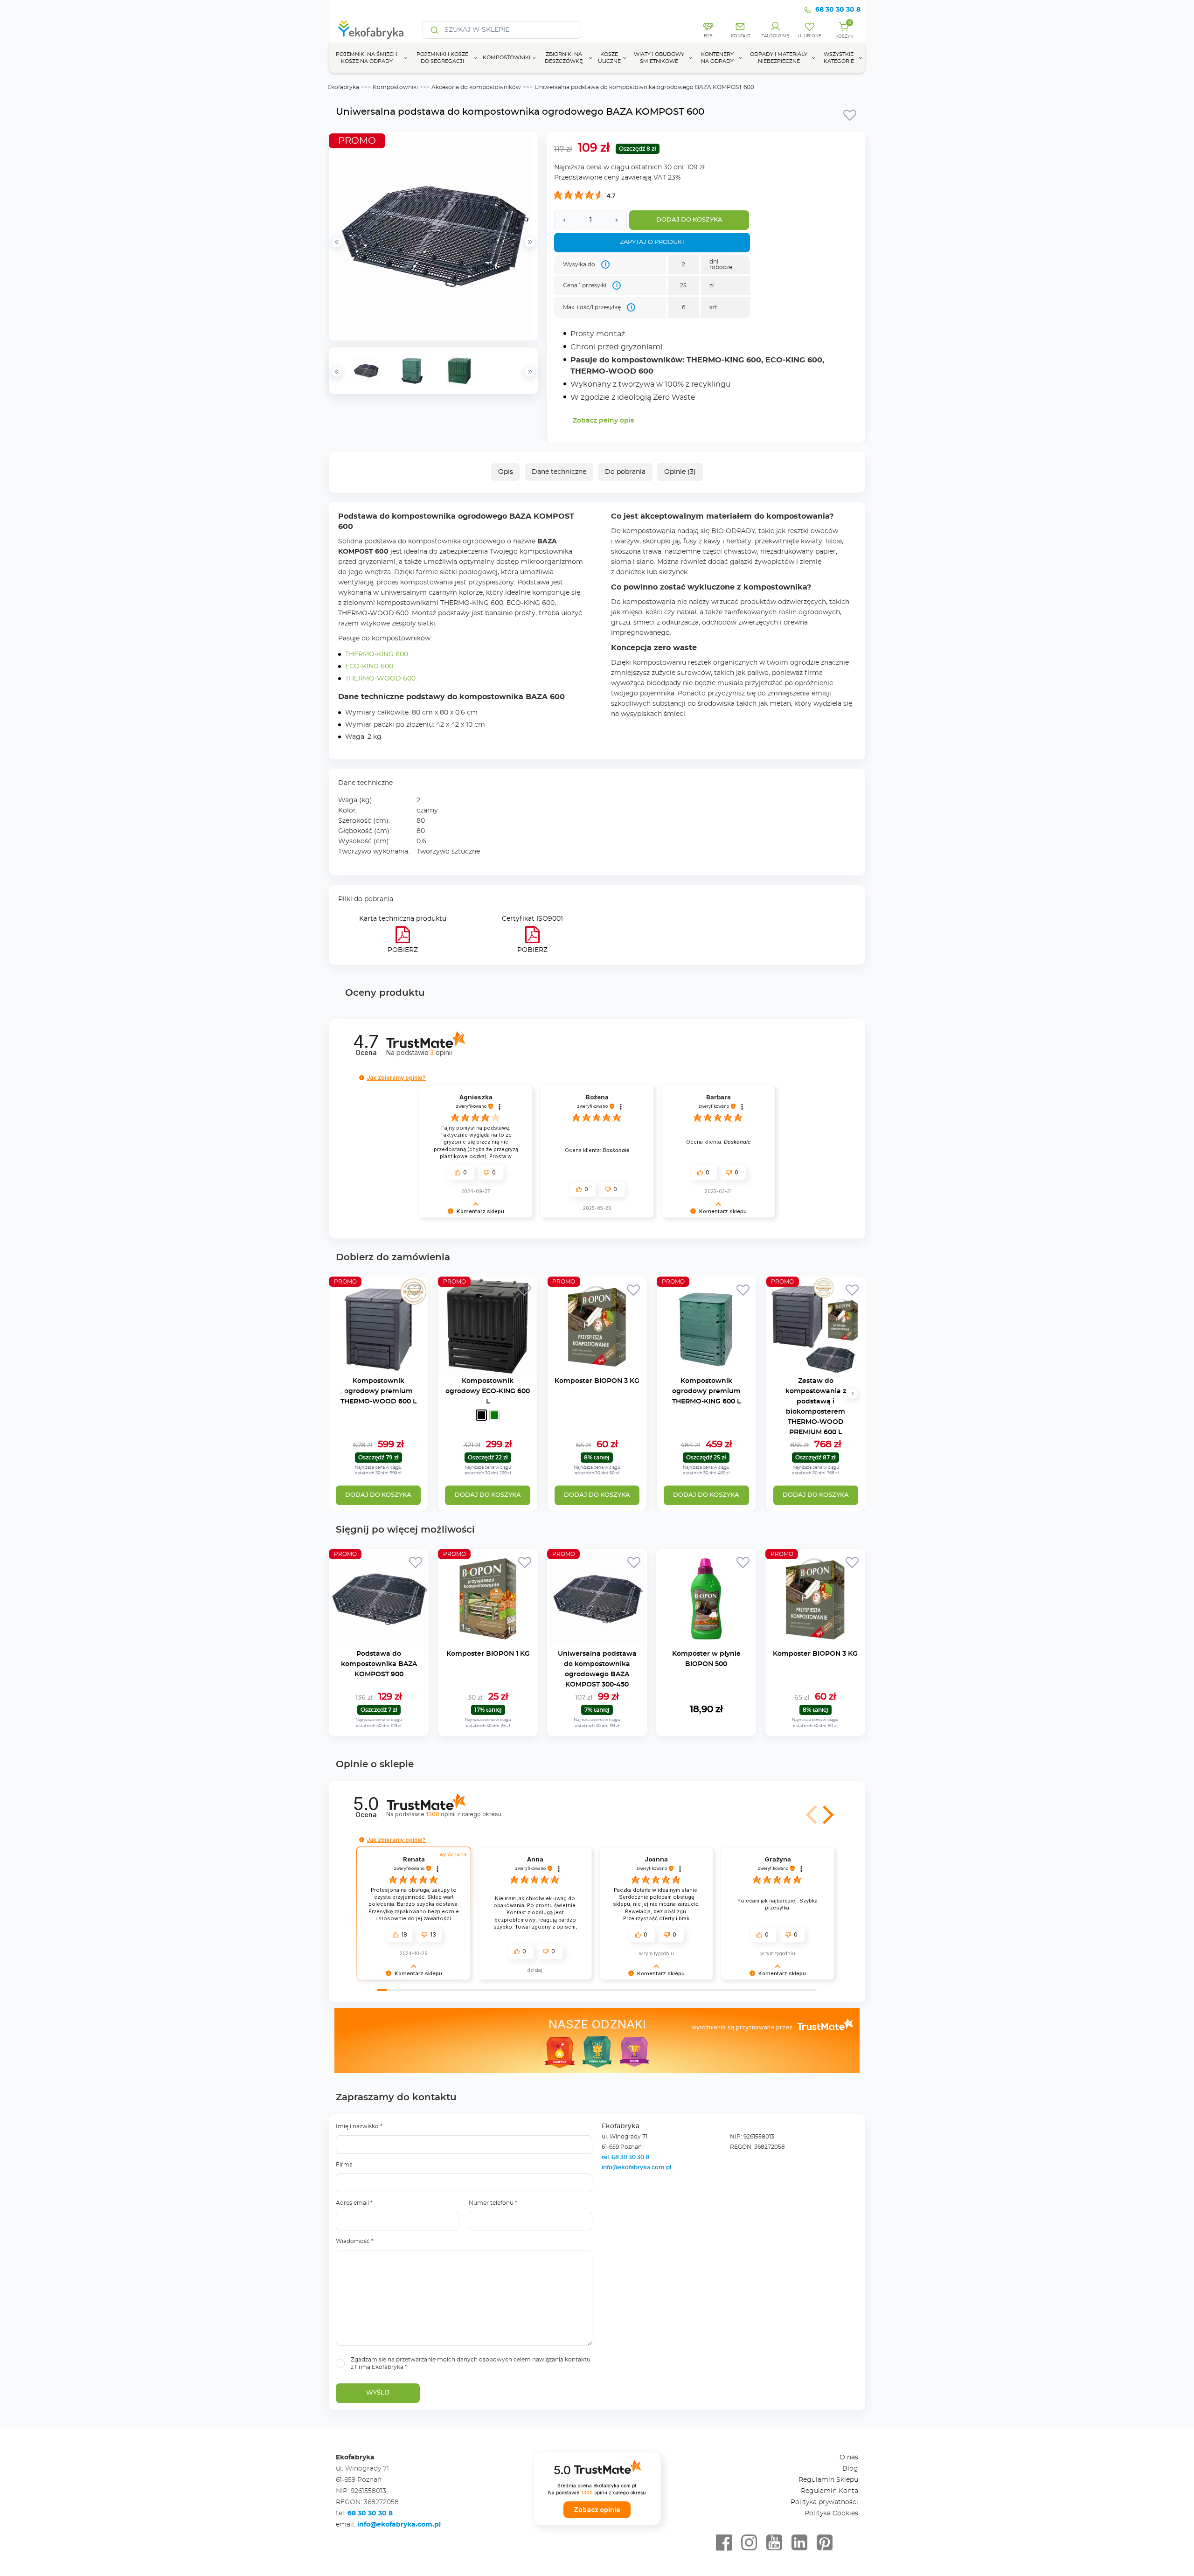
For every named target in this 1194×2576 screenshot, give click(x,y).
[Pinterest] (825, 2543)
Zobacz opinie (597, 2510)
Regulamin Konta (830, 2491)
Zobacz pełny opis (603, 421)
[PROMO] (378, 1371)
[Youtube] (774, 2543)
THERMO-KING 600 (377, 654)
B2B (708, 36)
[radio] (481, 1415)
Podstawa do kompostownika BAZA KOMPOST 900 (379, 1664)
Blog (850, 2469)
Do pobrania (625, 472)
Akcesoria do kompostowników (476, 87)
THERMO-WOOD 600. (381, 679)
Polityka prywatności (824, 2502)
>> (530, 372)
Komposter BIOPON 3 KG (597, 1381)
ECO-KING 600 (369, 667)
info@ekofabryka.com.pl (636, 2167)
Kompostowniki (395, 87)
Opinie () (680, 472)
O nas (849, 2458)
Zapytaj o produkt (652, 242)
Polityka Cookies (831, 2514)
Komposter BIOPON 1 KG (488, 1654)
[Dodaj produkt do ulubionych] (850, 115)
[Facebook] (724, 2543)
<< (337, 372)
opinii (441, 1052)
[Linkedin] (799, 2543)
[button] (362, 1078)
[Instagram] (749, 2543)
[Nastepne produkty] (853, 1394)
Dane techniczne (559, 472)
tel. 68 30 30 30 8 (626, 2157)
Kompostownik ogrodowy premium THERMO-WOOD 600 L (378, 1391)
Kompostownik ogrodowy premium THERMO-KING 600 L (706, 1391)
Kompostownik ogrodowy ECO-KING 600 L (488, 1391)
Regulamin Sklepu (828, 2480)
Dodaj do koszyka (689, 220)
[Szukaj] (435, 30)
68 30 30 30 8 (838, 10)
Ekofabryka (343, 87)
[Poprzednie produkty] (341, 1394)
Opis (506, 472)
